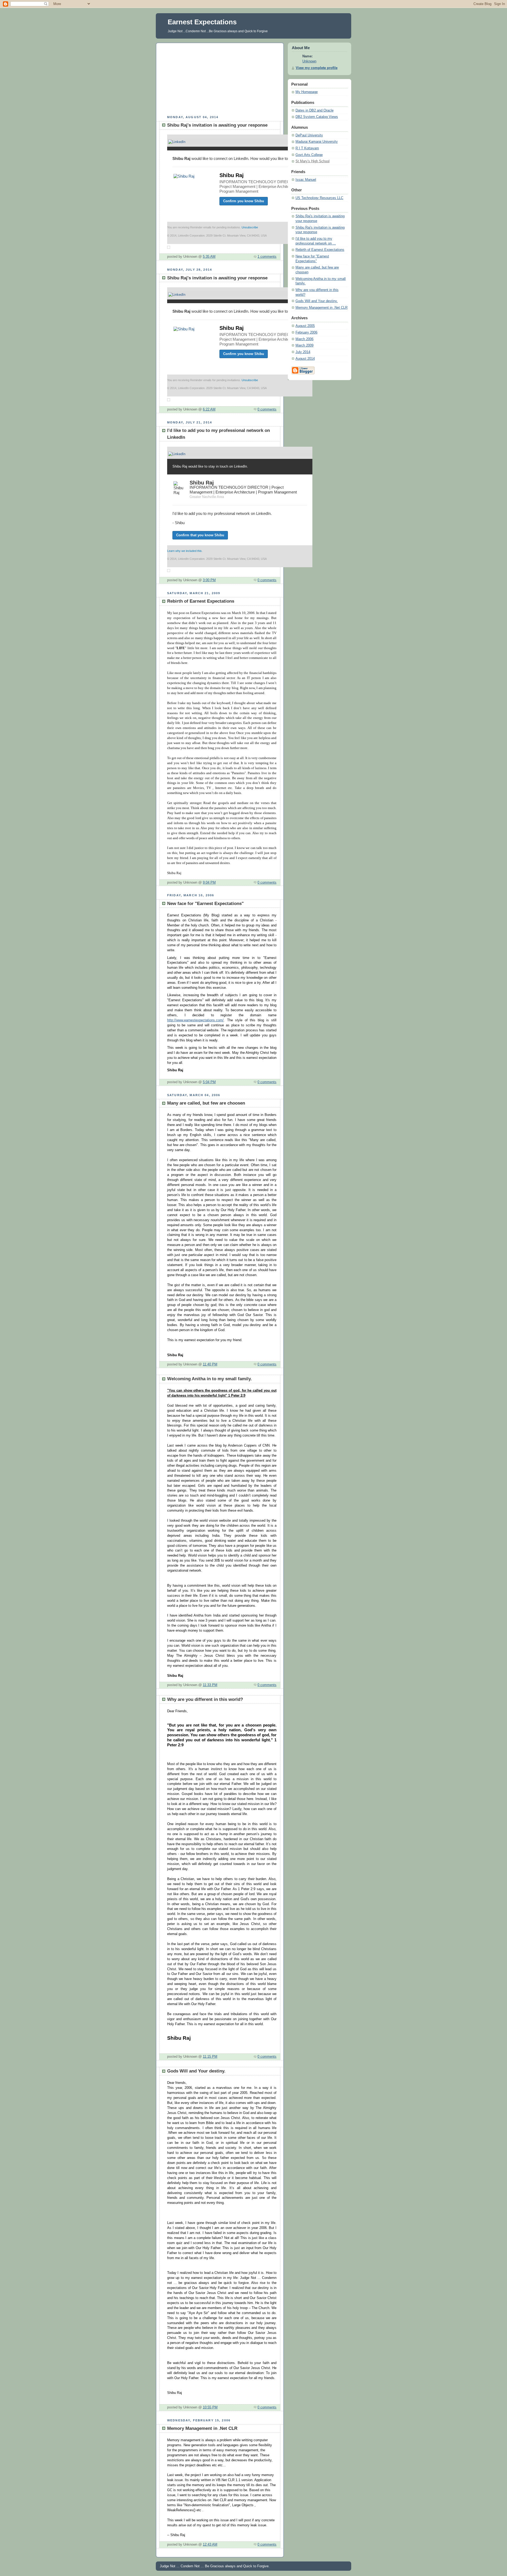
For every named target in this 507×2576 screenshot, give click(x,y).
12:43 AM (210, 2545)
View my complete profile (317, 68)
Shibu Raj (232, 175)
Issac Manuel (306, 180)
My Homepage (307, 92)
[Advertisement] (220, 78)
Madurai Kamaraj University (317, 142)
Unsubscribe (250, 227)
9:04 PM (209, 883)
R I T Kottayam (307, 148)
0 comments (267, 409)
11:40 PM (210, 1364)
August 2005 (305, 326)
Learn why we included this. (185, 551)
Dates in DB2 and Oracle (314, 110)
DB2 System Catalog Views (317, 117)
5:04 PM (209, 1082)
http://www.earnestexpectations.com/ (195, 1020)
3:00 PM (209, 580)
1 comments (267, 257)
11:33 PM (210, 1685)
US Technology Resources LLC (319, 198)
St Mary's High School (313, 161)
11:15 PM (210, 2057)
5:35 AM (209, 257)
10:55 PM (210, 2407)
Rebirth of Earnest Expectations (320, 250)
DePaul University (309, 135)
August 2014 (305, 359)
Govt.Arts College (309, 155)
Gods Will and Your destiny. (317, 301)
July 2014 (303, 352)
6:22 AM (209, 409)
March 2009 (304, 345)
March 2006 (304, 339)
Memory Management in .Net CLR (321, 308)
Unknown (309, 61)
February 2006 (306, 333)
